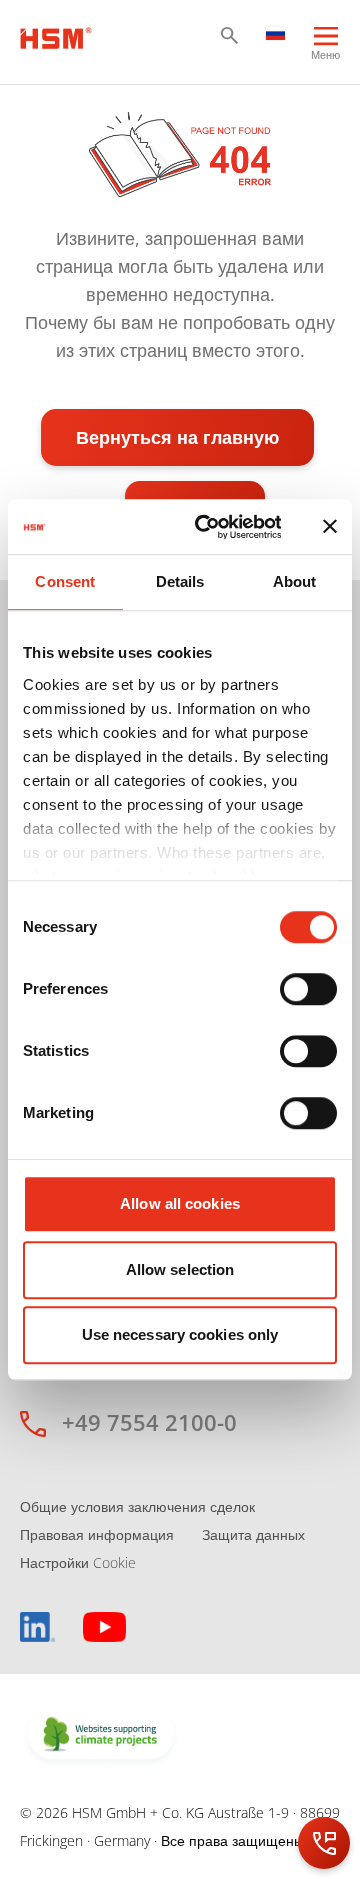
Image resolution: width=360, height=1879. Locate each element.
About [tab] (295, 581)
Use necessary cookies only (180, 1334)
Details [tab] (180, 581)
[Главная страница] (56, 36)
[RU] (276, 32)
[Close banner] (330, 527)
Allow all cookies (180, 1203)
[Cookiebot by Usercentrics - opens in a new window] (207, 527)
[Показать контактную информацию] (324, 1843)
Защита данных (253, 1534)
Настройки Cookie (78, 1562)
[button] (229, 35)
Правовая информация (97, 1534)
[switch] (308, 989)
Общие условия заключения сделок (137, 1506)
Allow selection (180, 1269)
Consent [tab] (65, 581)
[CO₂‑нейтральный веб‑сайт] (101, 1736)
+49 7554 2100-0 (149, 1422)
